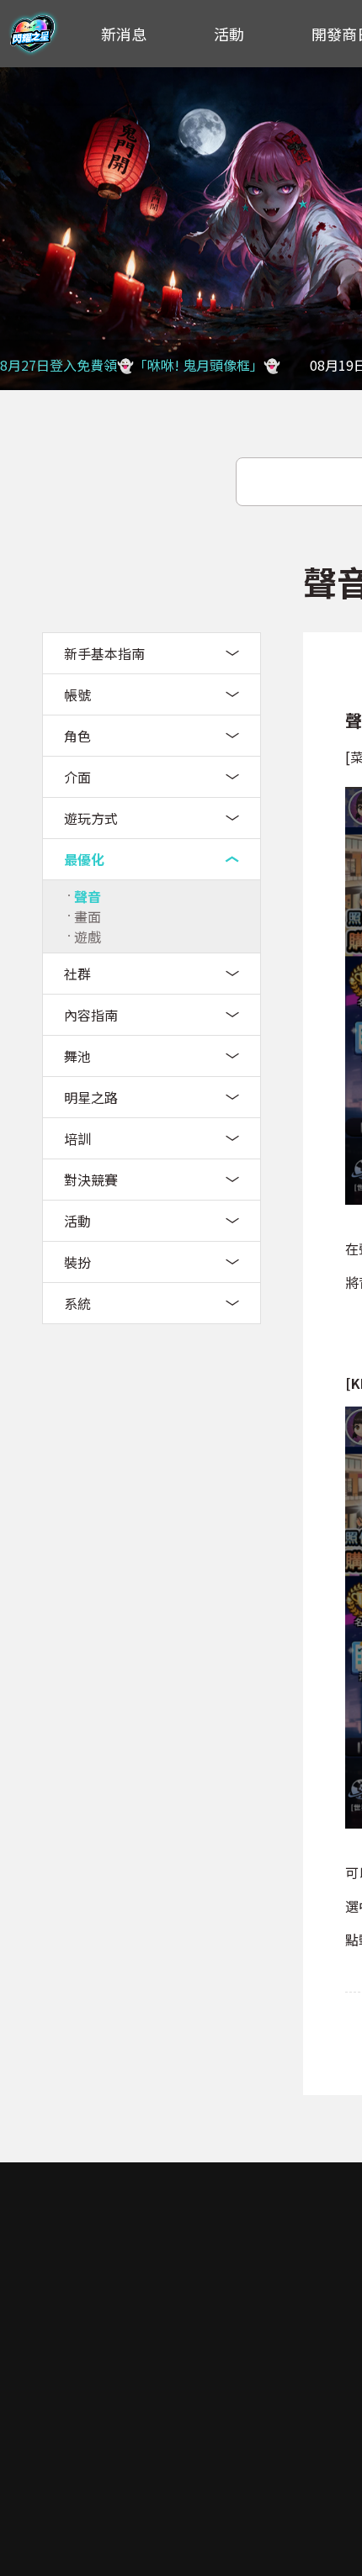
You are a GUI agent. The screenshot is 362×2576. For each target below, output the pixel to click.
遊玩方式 (91, 818)
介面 (77, 777)
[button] (22, 229)
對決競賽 (91, 1180)
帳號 (77, 694)
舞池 (77, 1056)
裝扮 (77, 1262)
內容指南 (91, 1015)
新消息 (124, 34)
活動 (229, 34)
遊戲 (88, 937)
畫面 (88, 916)
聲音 (88, 896)
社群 (77, 974)
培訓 (77, 1138)
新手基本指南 (104, 653)
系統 (77, 1303)
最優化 (84, 859)
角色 (77, 736)
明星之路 (91, 1097)
